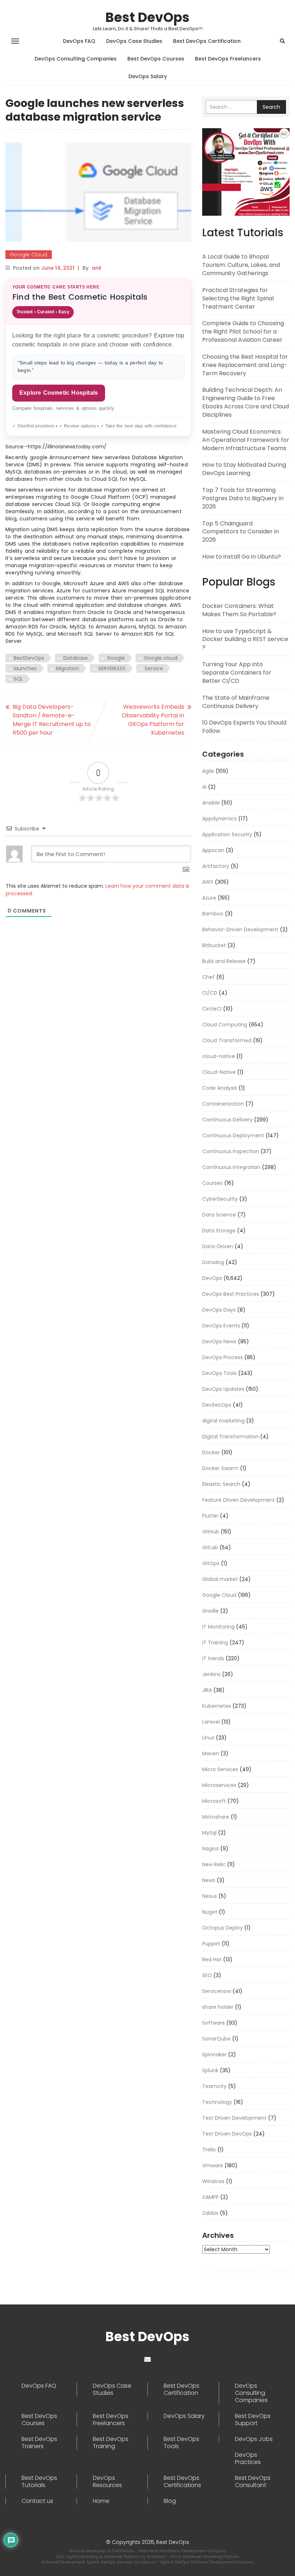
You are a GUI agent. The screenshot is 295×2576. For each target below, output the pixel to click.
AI (204, 787)
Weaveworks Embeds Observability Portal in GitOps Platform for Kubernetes (153, 720)
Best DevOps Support (253, 2420)
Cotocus (148, 2562)
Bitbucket (214, 945)
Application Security (227, 834)
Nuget (210, 1912)
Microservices (219, 1785)
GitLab (210, 1547)
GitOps (211, 1563)
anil (96, 268)
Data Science (219, 1215)
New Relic (214, 1864)
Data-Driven (218, 1246)
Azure (209, 898)
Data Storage (219, 1231)
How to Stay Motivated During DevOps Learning (244, 469)
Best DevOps (147, 17)
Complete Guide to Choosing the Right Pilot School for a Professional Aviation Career (243, 331)
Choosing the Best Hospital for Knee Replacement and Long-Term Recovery (245, 365)
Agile (208, 771)
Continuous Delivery (227, 1120)
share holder (218, 2007)
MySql (209, 1833)
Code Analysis (220, 1088)
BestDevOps (29, 658)
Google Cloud (29, 255)
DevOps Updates (223, 1389)
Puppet (211, 1944)
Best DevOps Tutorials (39, 2482)
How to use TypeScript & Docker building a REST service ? (245, 639)
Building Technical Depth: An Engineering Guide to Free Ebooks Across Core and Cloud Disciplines (246, 402)
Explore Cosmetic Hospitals (59, 393)
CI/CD (210, 993)
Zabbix (210, 2213)
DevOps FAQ (79, 41)
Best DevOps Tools (181, 2443)
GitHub (211, 1532)
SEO (207, 1975)
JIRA (207, 1690)
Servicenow (217, 1991)
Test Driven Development (234, 2118)
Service (154, 668)
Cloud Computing (225, 1025)
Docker (211, 1452)
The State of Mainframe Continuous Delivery (236, 702)
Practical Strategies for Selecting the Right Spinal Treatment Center (238, 298)
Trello (209, 2150)
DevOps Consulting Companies (76, 59)
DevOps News (219, 1341)
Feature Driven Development (239, 1500)
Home (101, 2501)
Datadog (213, 1262)
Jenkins (211, 1674)
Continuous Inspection (231, 1151)
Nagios (210, 1849)
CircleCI (212, 1009)
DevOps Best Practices (231, 1294)
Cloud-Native (219, 1072)
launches (25, 668)
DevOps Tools (219, 1373)
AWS (208, 882)
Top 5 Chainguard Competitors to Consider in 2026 (240, 532)
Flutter (210, 1516)
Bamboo (213, 914)
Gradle (210, 1611)
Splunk (210, 2070)
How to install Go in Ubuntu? (242, 557)
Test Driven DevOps (227, 2134)
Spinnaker (214, 2055)
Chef (208, 977)
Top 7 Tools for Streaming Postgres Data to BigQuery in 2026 (243, 498)
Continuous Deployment (233, 1135)
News (209, 1880)
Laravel (211, 1722)
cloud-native (219, 1056)
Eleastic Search (221, 1484)
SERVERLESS (112, 668)
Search (271, 107)
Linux (208, 1738)
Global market (220, 1579)
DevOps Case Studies (134, 41)
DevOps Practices (248, 2459)
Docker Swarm (220, 1468)
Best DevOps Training (111, 2443)
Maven (211, 1753)
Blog (170, 2501)
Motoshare (216, 1817)
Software (214, 2023)
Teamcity (214, 2086)
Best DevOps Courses (156, 59)
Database (76, 658)
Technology (217, 2102)
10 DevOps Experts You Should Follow (244, 727)
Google (116, 658)
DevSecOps (217, 1405)
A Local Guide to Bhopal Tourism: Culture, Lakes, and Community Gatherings (241, 265)
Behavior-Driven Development (240, 929)
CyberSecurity (220, 1199)
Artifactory (216, 866)
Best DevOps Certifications (182, 2482)
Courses (212, 1183)
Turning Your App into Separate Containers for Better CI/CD (237, 673)
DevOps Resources (107, 2482)
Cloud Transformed (227, 1040)
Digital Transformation (230, 1437)
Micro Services (220, 1769)
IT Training (215, 1643)
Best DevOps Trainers (39, 2443)
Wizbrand (157, 2557)
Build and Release (224, 961)
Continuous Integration (231, 1167)
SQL (18, 679)
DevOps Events (221, 1326)
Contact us (37, 2501)
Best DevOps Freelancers (228, 59)
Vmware (213, 2165)
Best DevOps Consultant (253, 2482)
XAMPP (210, 2197)
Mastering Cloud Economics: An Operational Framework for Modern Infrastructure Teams (246, 440)
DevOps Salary (148, 76)
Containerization (223, 1104)
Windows (213, 2181)
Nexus (210, 1896)
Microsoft (214, 1801)
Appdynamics (219, 819)
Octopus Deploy (223, 1928)
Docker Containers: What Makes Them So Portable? (239, 610)
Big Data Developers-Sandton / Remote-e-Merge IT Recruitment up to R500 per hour (52, 720)
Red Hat (212, 1959)
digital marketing (223, 1421)
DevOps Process (223, 1357)
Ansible (211, 803)
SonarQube (216, 2039)
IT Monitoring (218, 1627)
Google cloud (161, 658)
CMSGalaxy (124, 2551)
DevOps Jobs (254, 2439)
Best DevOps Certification (207, 41)
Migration (67, 668)
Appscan (213, 850)
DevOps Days (219, 1310)
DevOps (212, 1278)
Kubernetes (217, 1706)
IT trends (213, 1658)
